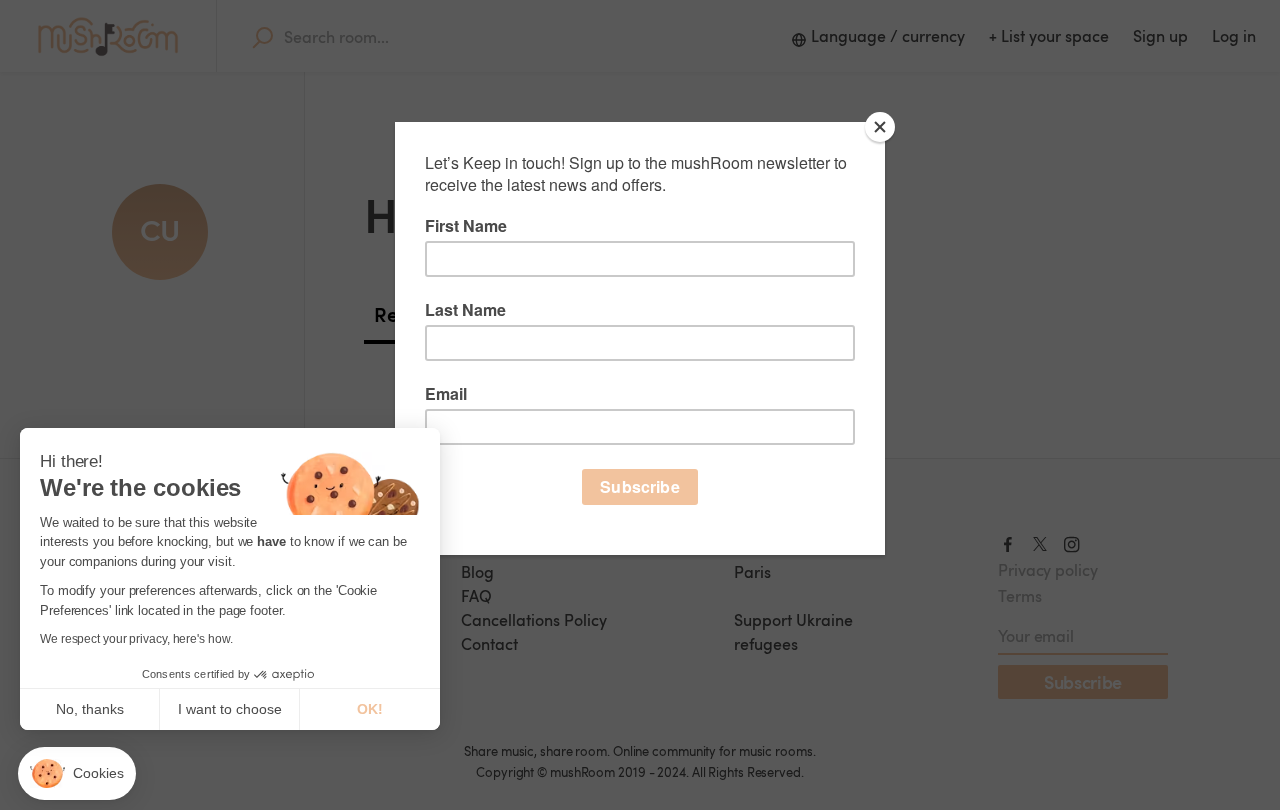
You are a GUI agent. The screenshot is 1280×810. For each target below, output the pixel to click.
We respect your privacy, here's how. (136, 639)
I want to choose (230, 709)
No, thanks (90, 709)
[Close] (880, 127)
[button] (77, 773)
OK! (370, 709)
